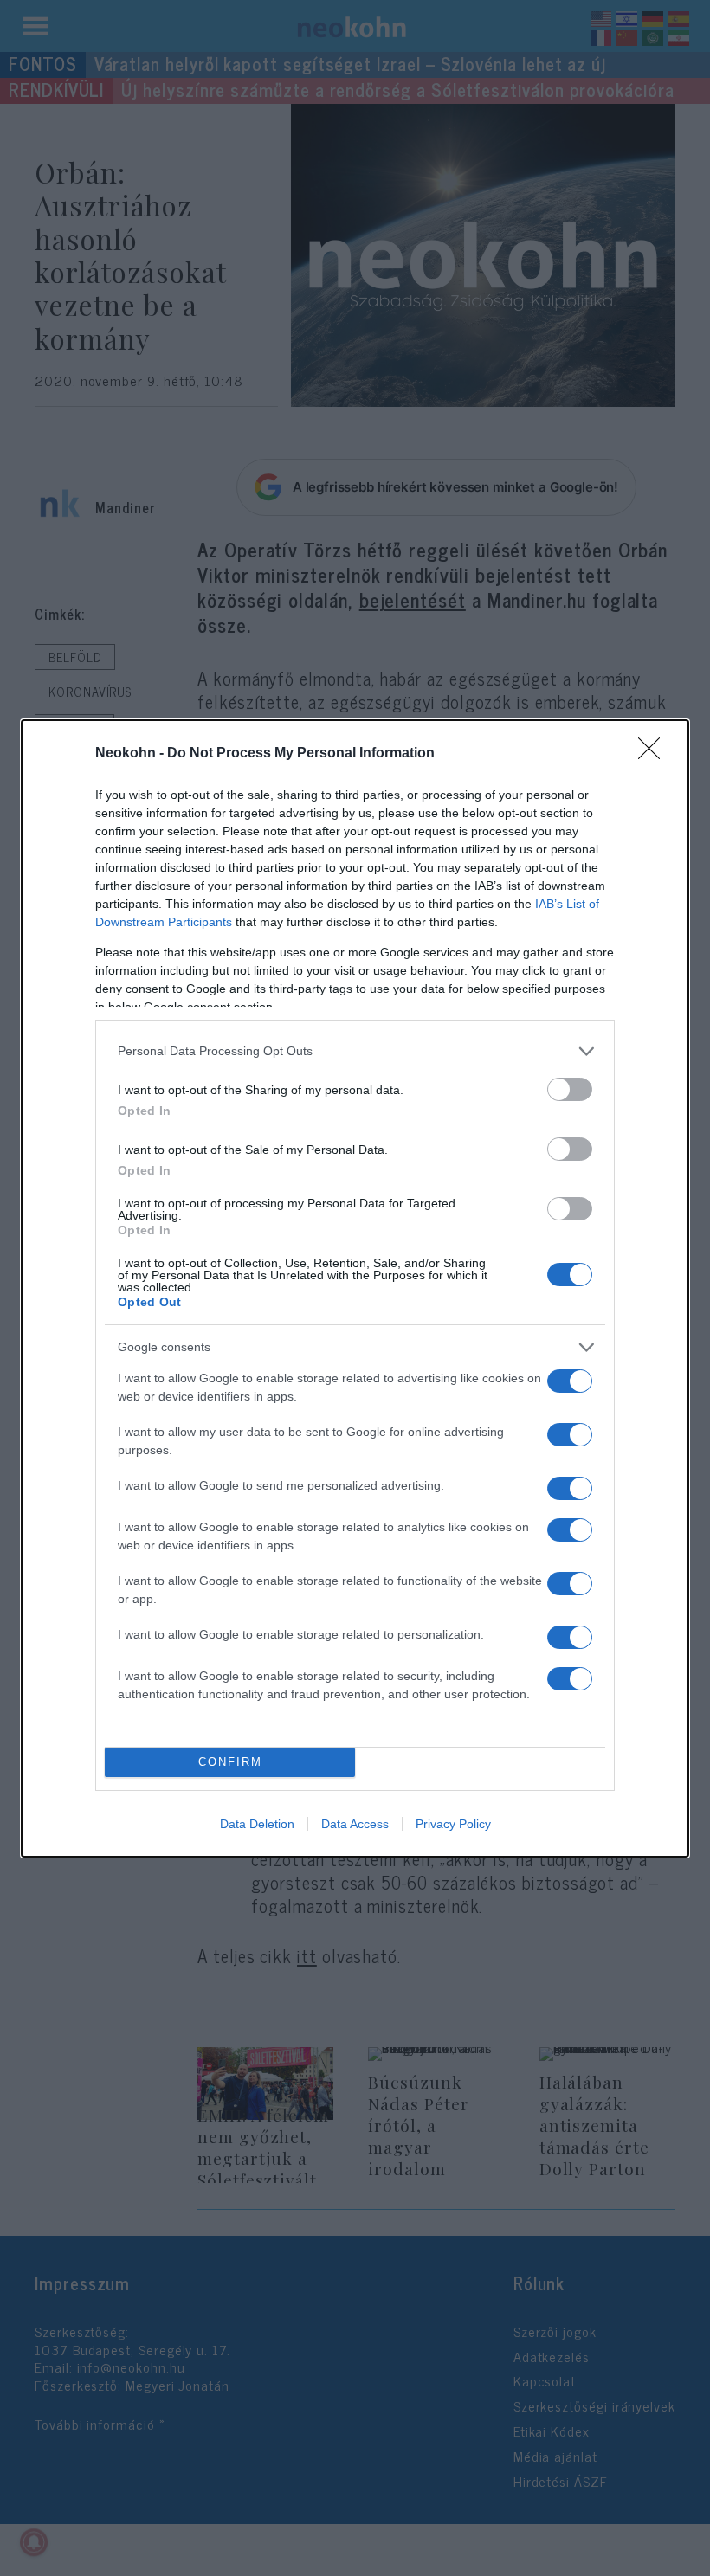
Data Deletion (257, 1824)
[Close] (655, 754)
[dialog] (355, 1288)
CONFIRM (230, 1762)
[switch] (570, 1089)
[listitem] (355, 1051)
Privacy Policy (453, 1824)
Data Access (355, 1824)
